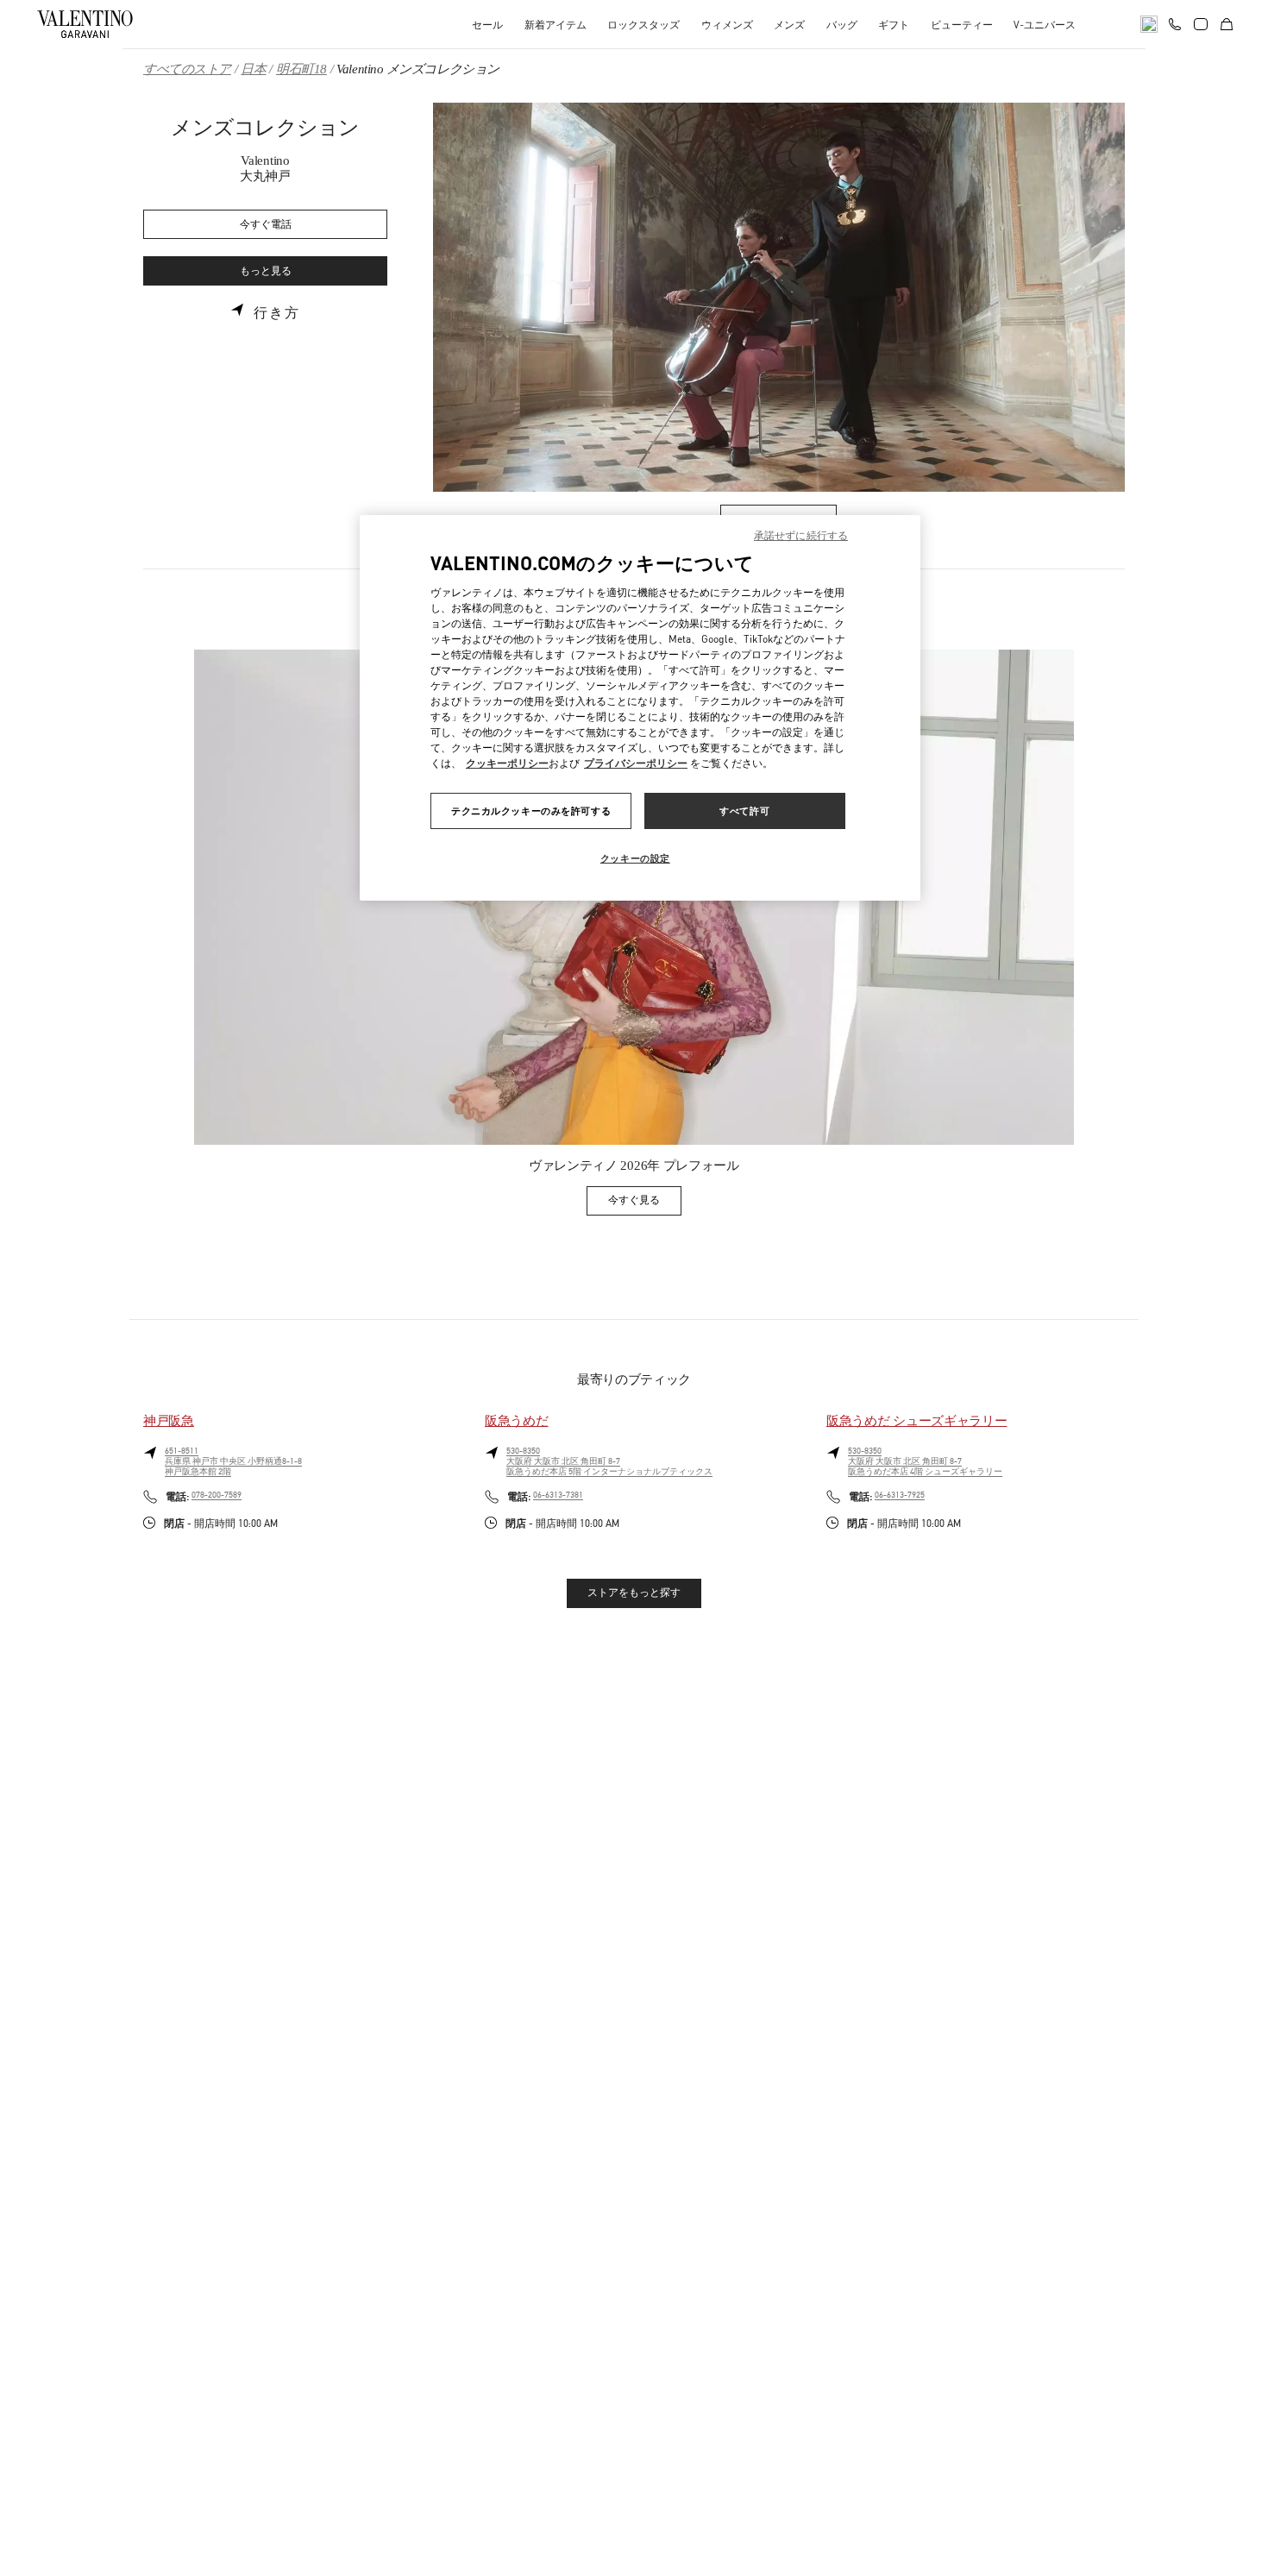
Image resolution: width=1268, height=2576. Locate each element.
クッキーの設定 (635, 858)
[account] (1201, 24)
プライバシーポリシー (636, 763)
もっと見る (266, 271)
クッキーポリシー (507, 763)
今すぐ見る (645, 1203)
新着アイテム (556, 25)
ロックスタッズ (643, 25)
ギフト (894, 25)
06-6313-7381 (558, 1495)
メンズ (789, 25)
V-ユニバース (1045, 25)
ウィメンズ (727, 25)
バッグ (842, 25)
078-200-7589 (217, 1495)
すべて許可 (744, 810)
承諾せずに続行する (801, 535)
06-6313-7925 (900, 1495)
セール (487, 25)
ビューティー (962, 25)
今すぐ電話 (266, 225)
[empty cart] (1227, 24)
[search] (1149, 24)
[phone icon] (1175, 22)
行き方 (277, 313)
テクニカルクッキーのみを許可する (531, 810)
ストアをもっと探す (634, 1593)
